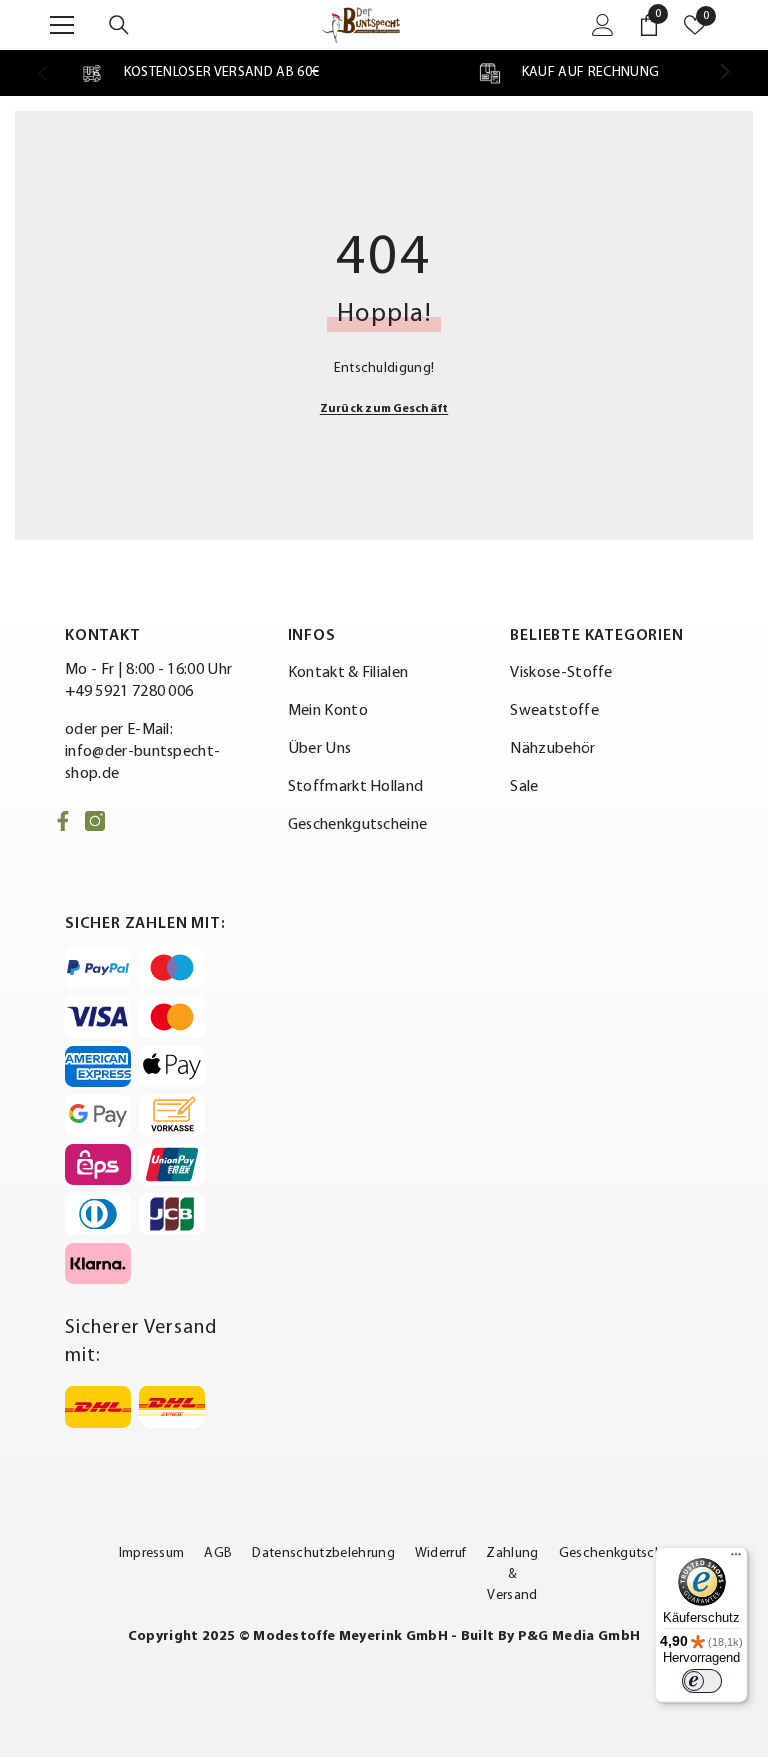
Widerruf (441, 1553)
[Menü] (736, 1559)
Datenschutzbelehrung (323, 1553)
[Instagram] (95, 821)
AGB (218, 1553)
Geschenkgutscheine (624, 1553)
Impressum (152, 1553)
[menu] (62, 25)
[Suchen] (119, 25)
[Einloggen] (603, 25)
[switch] (702, 1681)
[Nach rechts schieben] (724, 73)
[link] (199, 73)
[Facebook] (63, 821)
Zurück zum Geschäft (384, 409)
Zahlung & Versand (512, 1574)
